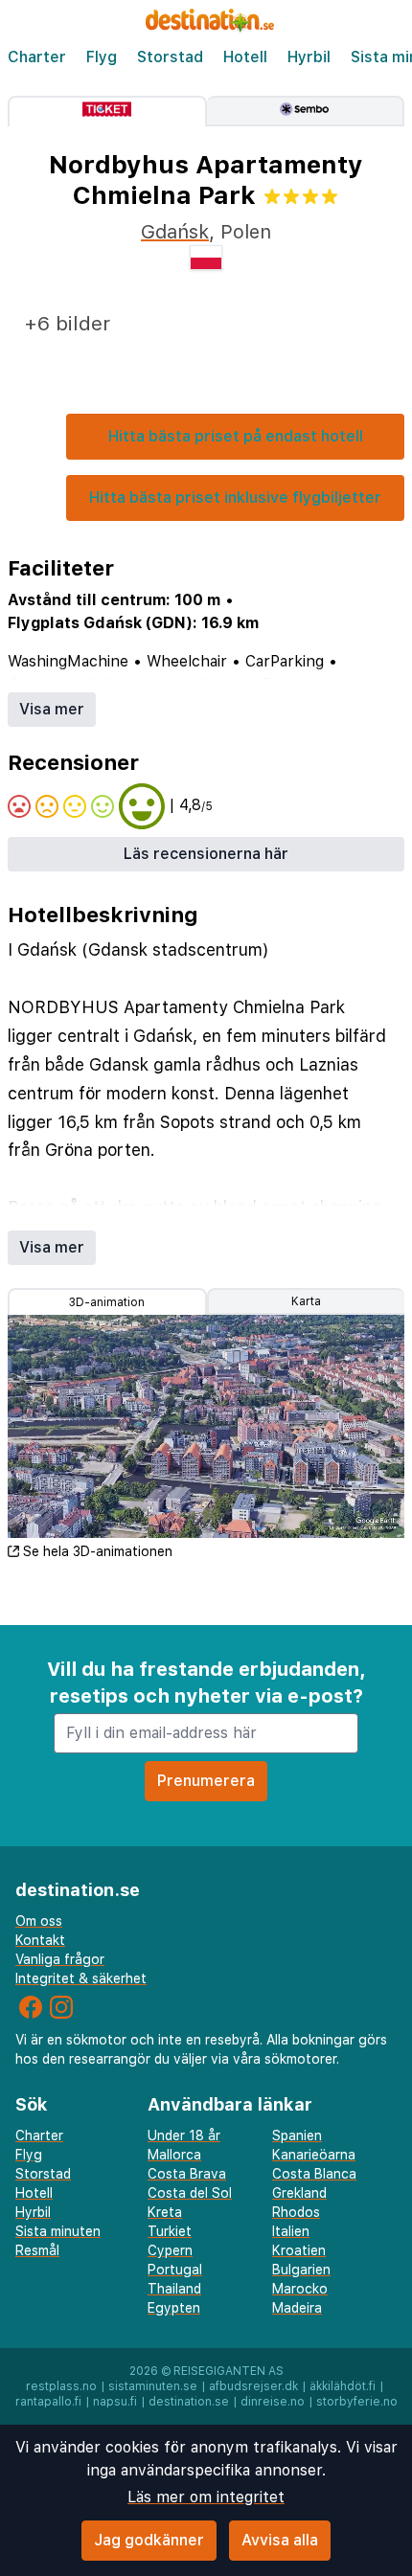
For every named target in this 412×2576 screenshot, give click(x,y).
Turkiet (170, 2231)
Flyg (102, 57)
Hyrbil (309, 57)
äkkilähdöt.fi (343, 2386)
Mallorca (174, 2155)
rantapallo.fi (48, 2402)
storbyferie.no (357, 2402)
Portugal (175, 2270)
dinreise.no (273, 2402)
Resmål (37, 2250)
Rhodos (296, 2212)
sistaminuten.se (153, 2386)
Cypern (170, 2250)
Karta (306, 1301)
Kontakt (40, 1940)
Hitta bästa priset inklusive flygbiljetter (235, 497)
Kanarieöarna (314, 2155)
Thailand (174, 2289)
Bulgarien (301, 2270)
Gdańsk (175, 232)
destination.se (189, 2402)
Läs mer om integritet (206, 2497)
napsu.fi (115, 2402)
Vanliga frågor (60, 1959)
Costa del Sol (190, 2193)
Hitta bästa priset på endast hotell (236, 436)
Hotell (245, 57)
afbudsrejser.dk (253, 2386)
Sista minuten (58, 2231)
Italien (291, 2231)
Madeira (297, 2308)
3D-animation (107, 1302)
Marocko (300, 2289)
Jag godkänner (149, 2540)
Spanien (297, 2135)
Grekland (299, 2193)
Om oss (39, 1921)
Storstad (170, 57)
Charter (37, 57)
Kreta (165, 2212)
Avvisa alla (280, 2540)
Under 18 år (184, 2135)
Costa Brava (187, 2174)
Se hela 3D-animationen (98, 1551)
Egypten (174, 2308)
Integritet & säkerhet (81, 1978)
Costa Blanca (314, 2174)
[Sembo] (306, 111)
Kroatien (299, 2250)
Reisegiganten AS (229, 2371)
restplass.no (61, 2386)
